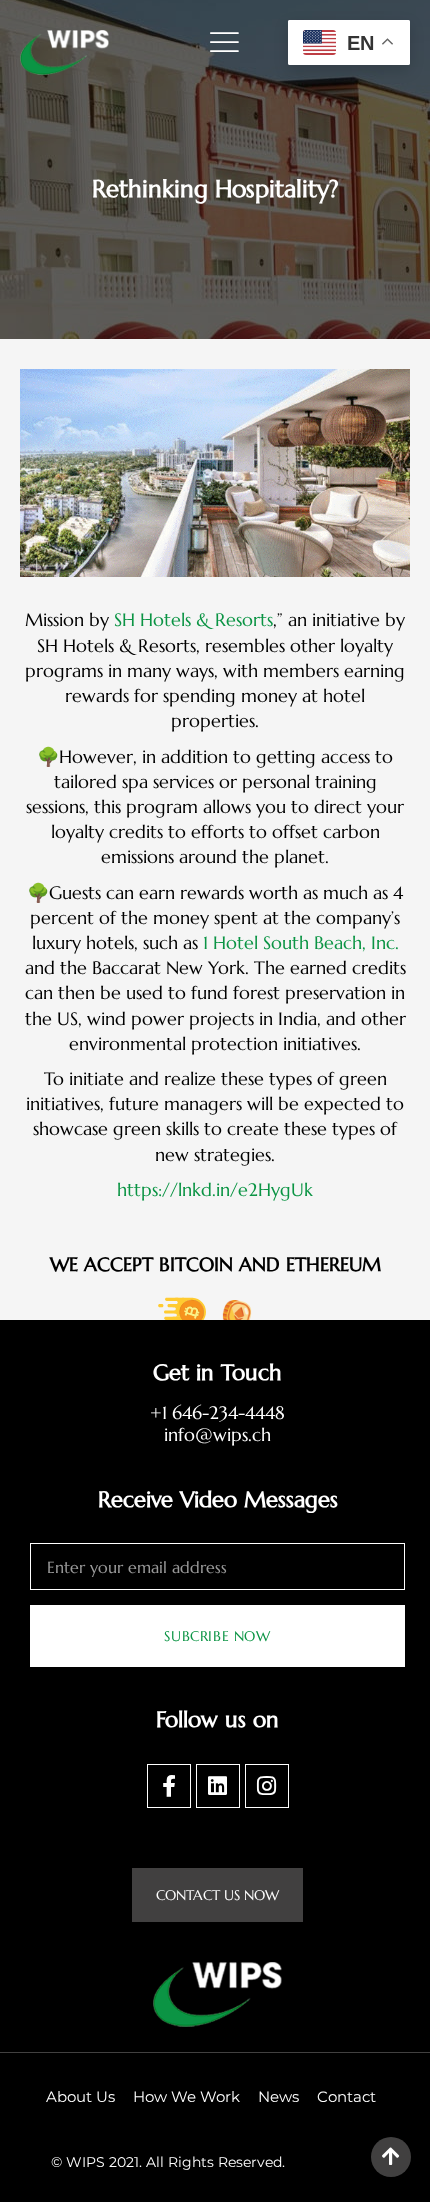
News (278, 2096)
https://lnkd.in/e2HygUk (215, 1189)
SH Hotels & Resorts (193, 619)
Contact (346, 2096)
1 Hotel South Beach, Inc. (301, 942)
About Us (80, 2096)
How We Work (186, 2096)
